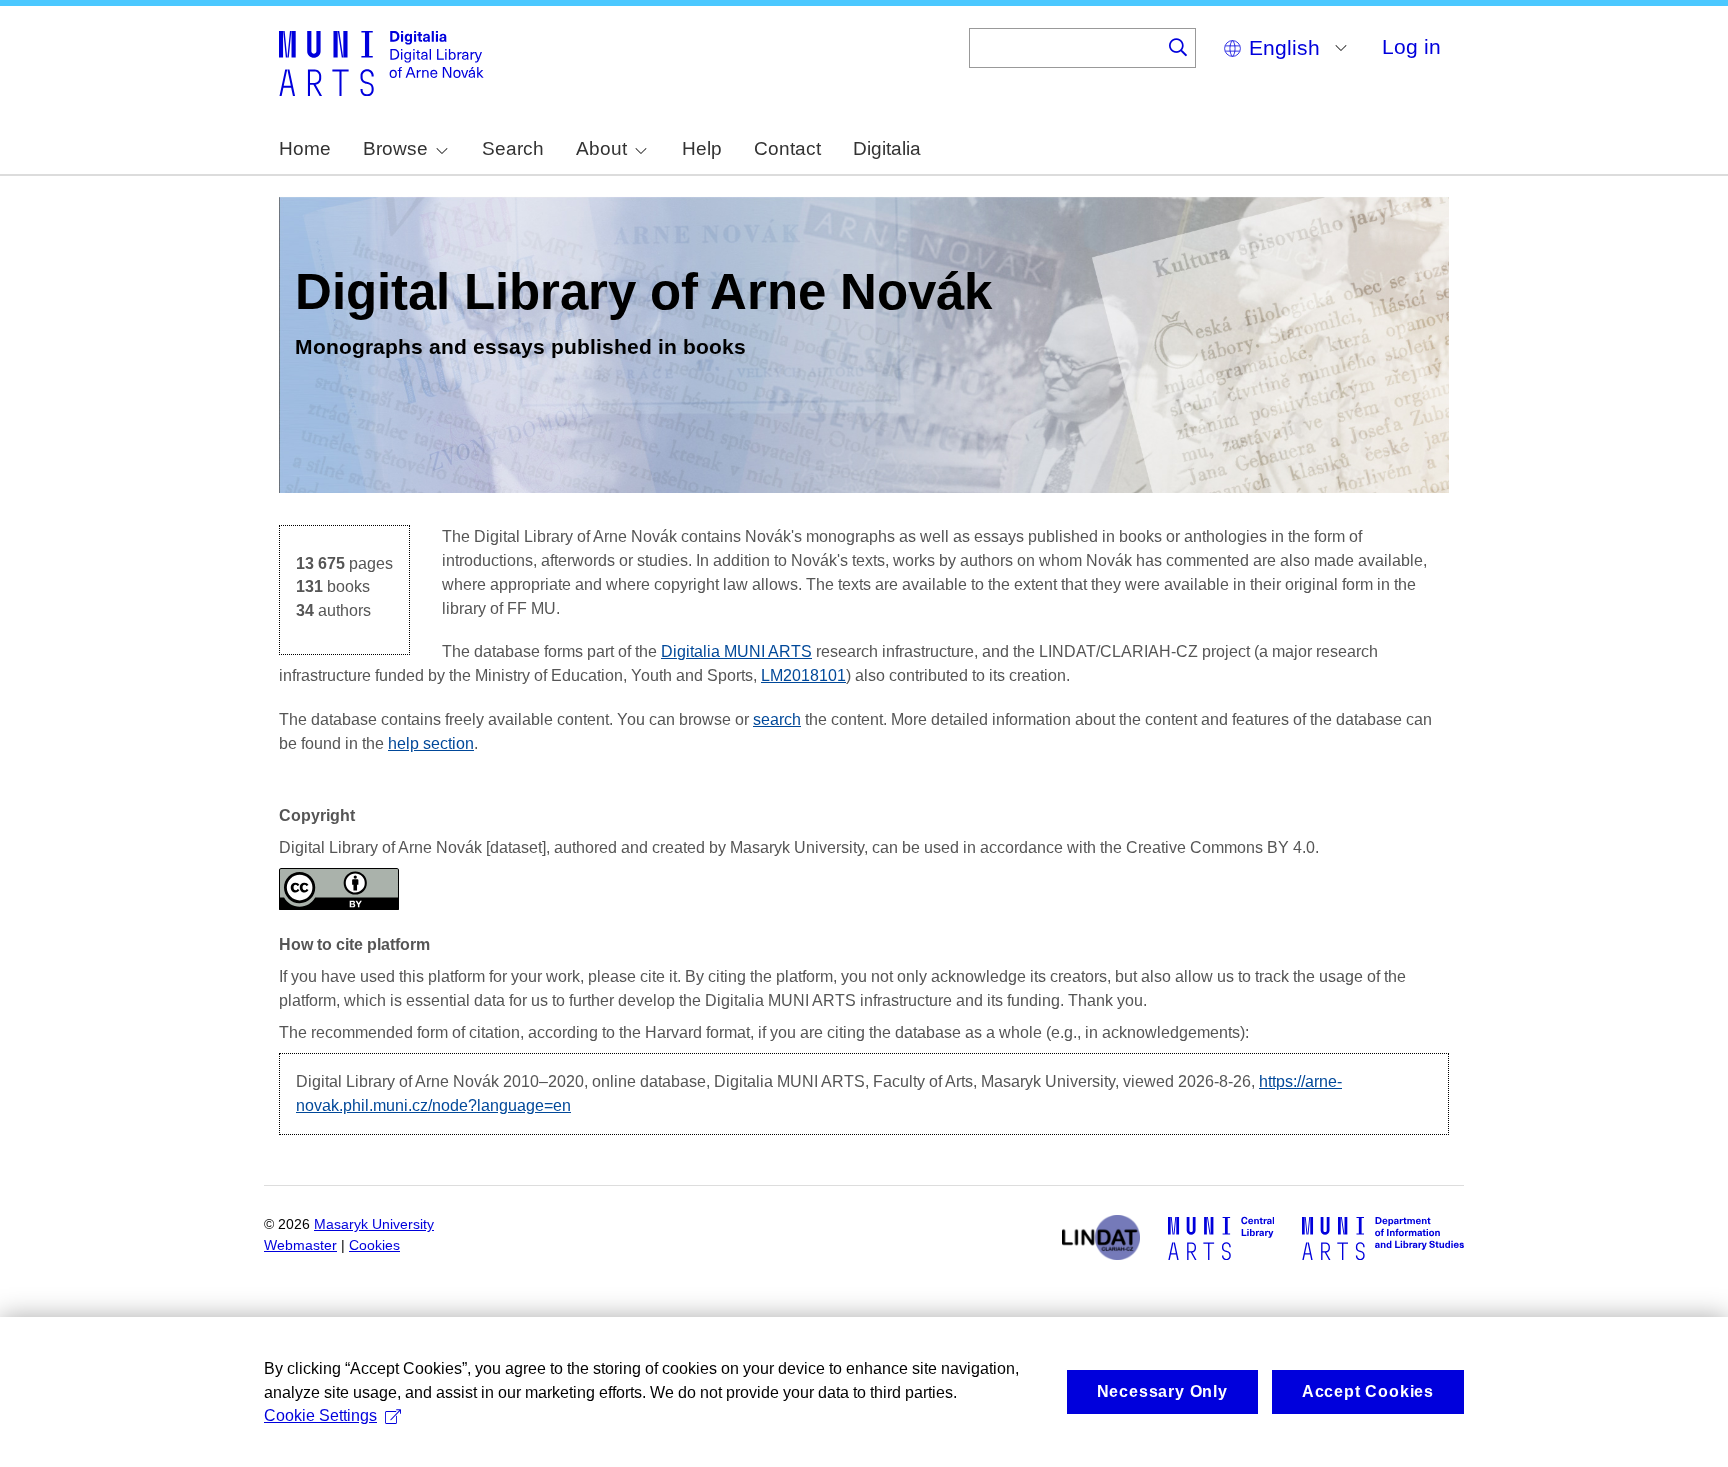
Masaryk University (374, 1224)
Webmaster (300, 1245)
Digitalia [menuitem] (887, 148)
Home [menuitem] (305, 148)
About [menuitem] (601, 148)
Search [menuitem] (513, 148)
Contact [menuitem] (787, 148)
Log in (1411, 46)
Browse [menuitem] (395, 148)
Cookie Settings (320, 1415)
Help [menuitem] (702, 148)
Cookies (374, 1245)
